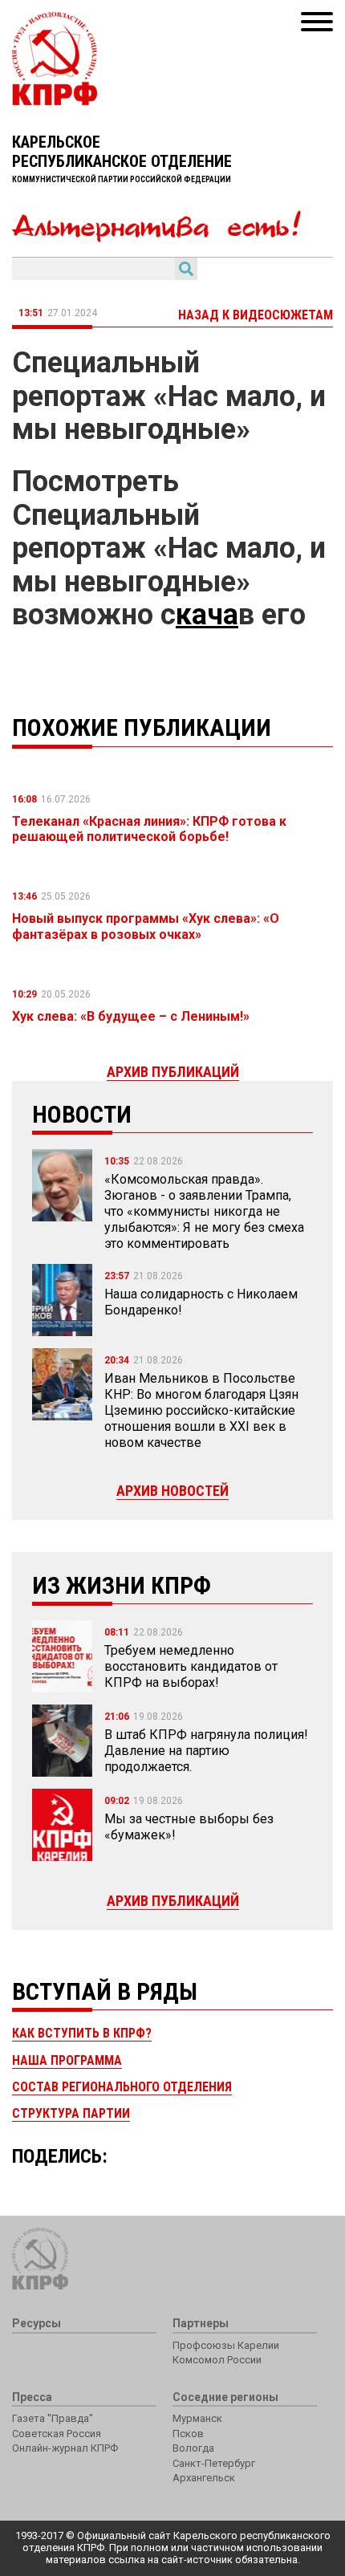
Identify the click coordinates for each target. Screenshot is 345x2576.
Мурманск (197, 2418)
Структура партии (71, 2113)
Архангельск (204, 2478)
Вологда (193, 2448)
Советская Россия (57, 2434)
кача (207, 615)
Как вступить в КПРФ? (82, 2033)
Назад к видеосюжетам (256, 315)
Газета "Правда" (53, 2418)
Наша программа (67, 2060)
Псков (188, 2434)
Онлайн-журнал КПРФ (65, 2448)
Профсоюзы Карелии (226, 2345)
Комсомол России (217, 2360)
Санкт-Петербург (214, 2463)
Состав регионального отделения (122, 2087)
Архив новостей (172, 1491)
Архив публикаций (173, 1901)
